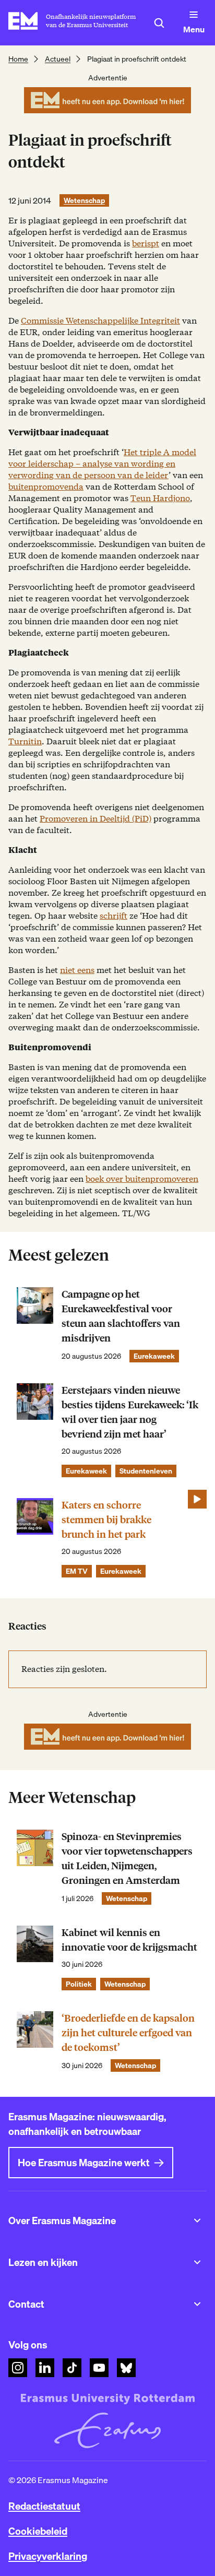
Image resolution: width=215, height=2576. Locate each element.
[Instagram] (18, 2368)
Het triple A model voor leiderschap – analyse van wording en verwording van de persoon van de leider (102, 464)
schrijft (114, 916)
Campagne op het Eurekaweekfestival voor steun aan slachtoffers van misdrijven (121, 1316)
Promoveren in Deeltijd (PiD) (95, 819)
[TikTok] (72, 2368)
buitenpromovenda (46, 487)
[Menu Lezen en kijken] (197, 2262)
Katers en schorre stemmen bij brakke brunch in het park (106, 1520)
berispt (146, 244)
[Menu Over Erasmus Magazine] (197, 2221)
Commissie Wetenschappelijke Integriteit (100, 321)
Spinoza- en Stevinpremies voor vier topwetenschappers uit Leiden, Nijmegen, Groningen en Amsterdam (127, 1859)
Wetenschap (84, 200)
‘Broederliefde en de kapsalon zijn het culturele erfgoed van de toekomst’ (128, 2033)
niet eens (77, 970)
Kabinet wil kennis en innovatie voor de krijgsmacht (129, 1940)
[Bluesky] (126, 2368)
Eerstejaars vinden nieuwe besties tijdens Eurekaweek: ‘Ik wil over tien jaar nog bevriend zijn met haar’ (130, 1412)
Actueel (58, 59)
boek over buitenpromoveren (142, 1179)
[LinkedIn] (45, 2368)
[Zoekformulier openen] (159, 23)
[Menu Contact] (197, 2304)
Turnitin (25, 741)
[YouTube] (99, 2368)
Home (18, 59)
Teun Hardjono (160, 498)
